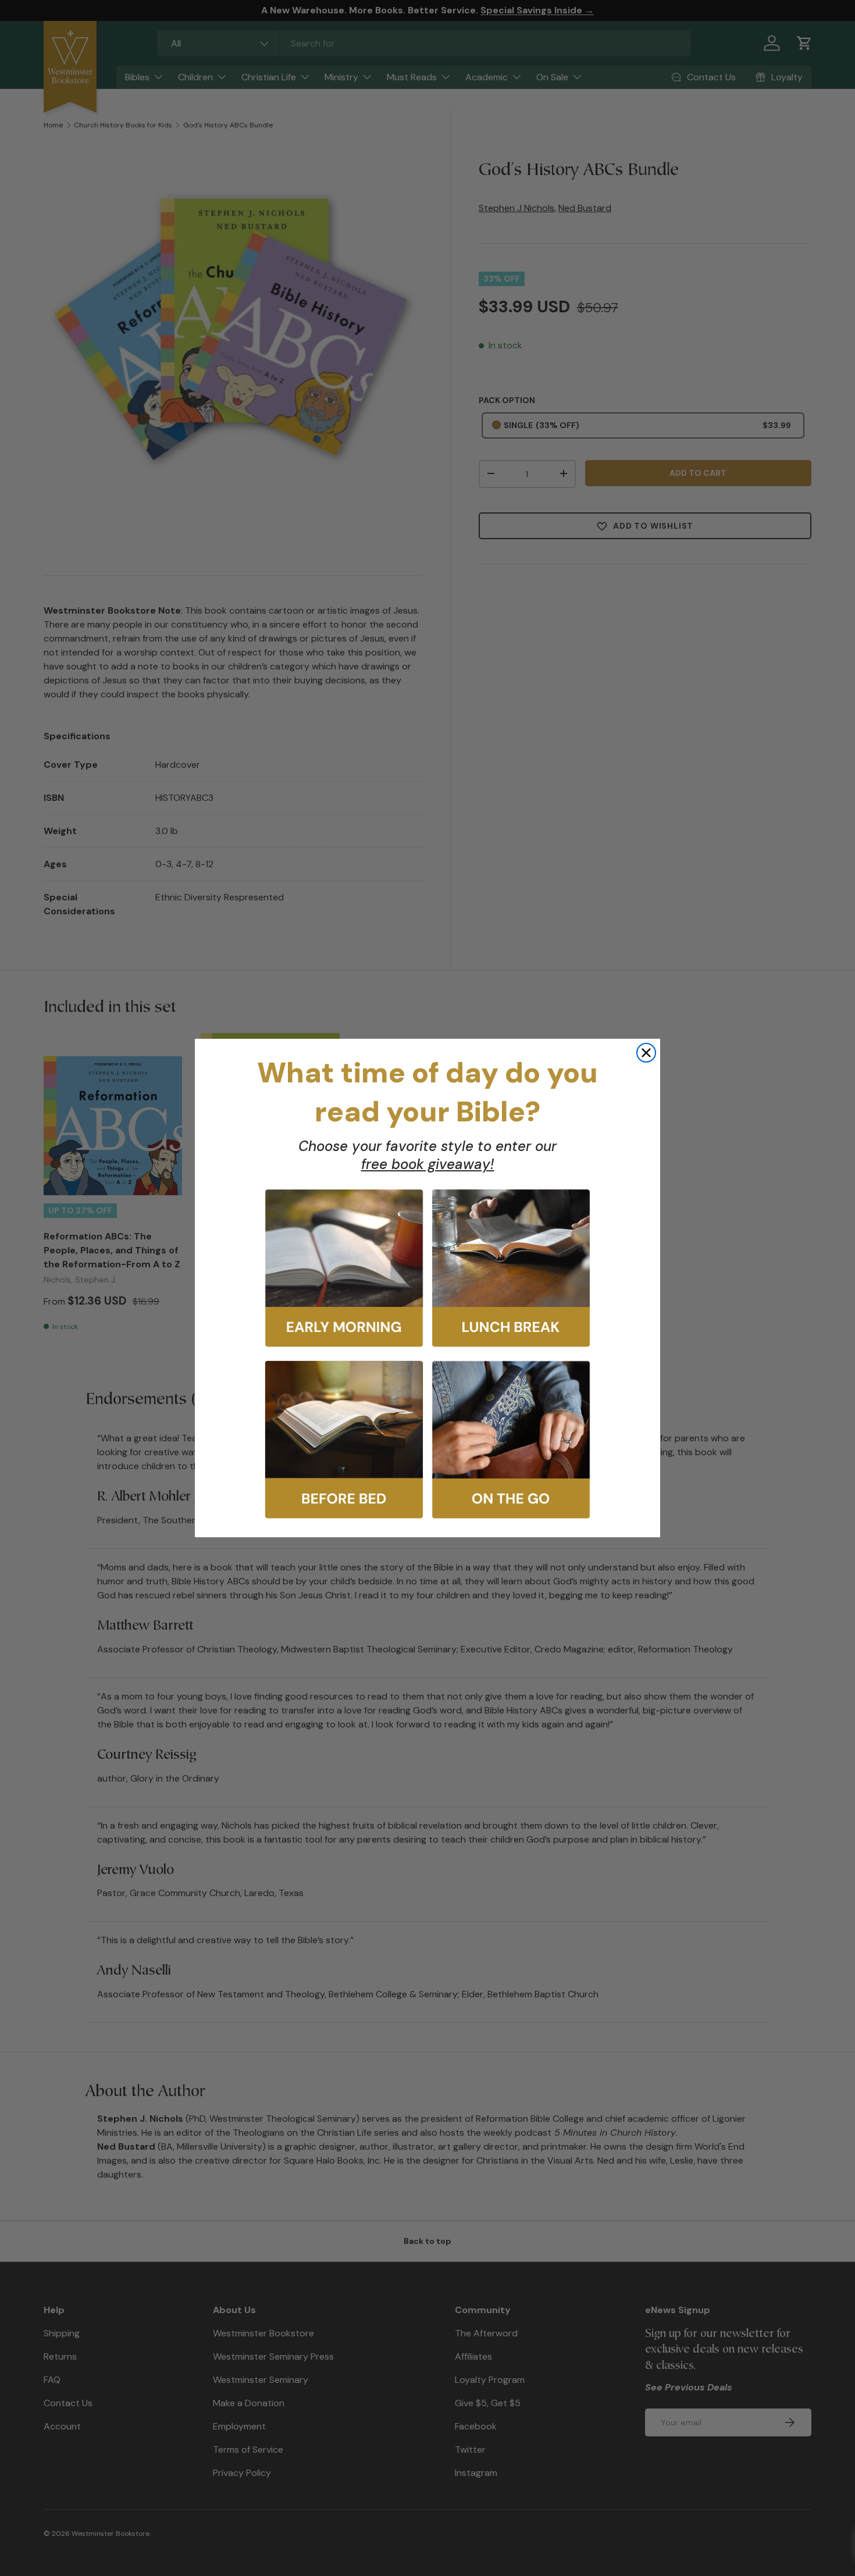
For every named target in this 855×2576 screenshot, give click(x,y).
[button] (344, 1268)
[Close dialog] (646, 1053)
